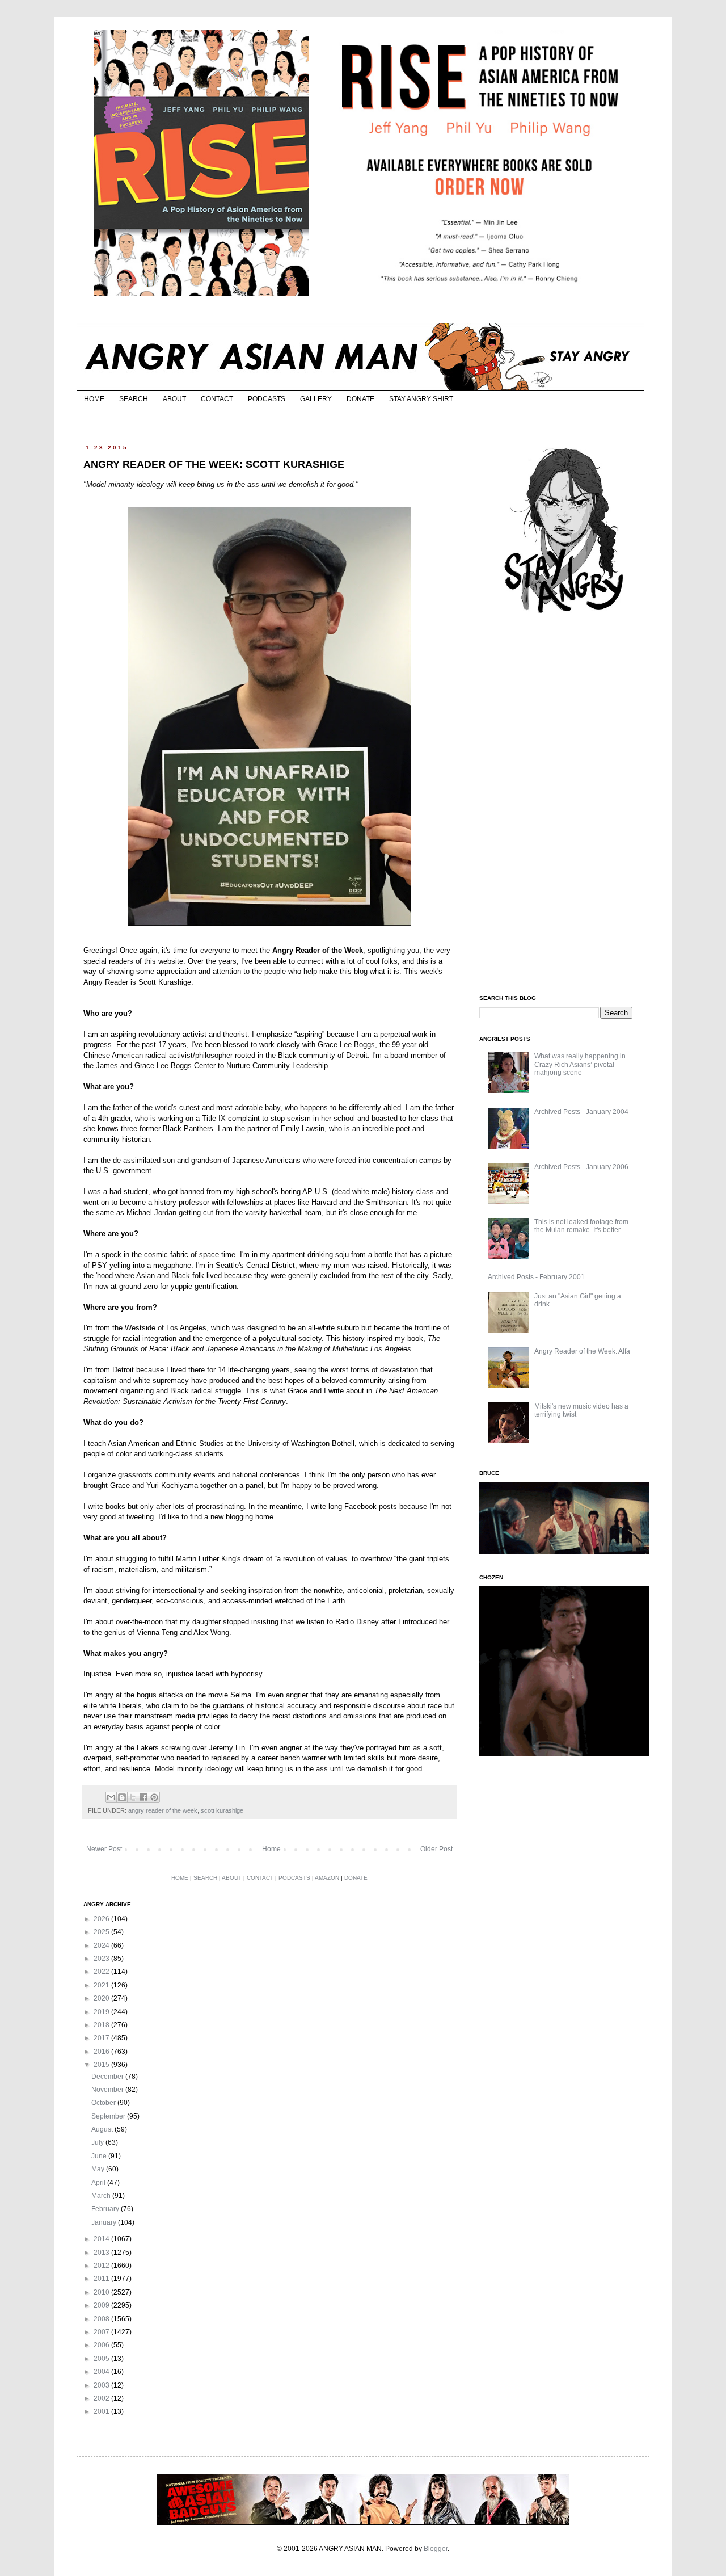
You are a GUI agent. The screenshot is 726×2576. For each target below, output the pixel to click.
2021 (102, 1985)
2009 (102, 2305)
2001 (102, 2411)
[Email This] (111, 1797)
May (99, 2169)
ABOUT (174, 399)
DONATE (360, 399)
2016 (102, 2052)
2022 (102, 1972)
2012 (102, 2266)
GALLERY (316, 399)
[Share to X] (133, 1797)
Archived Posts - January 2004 (581, 1112)
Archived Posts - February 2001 (536, 1277)
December (108, 2077)
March (102, 2196)
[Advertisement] (564, 805)
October (104, 2103)
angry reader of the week (163, 1810)
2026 (102, 1919)
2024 (102, 1945)
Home (271, 1849)
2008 (102, 2319)
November (108, 2090)
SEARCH (134, 399)
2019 (102, 2012)
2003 (102, 2385)
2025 (102, 1932)
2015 (102, 2065)
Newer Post (104, 1849)
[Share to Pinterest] (154, 1797)
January (105, 2222)
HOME (94, 399)
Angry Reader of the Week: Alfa (582, 1351)
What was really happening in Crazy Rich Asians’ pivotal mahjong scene (580, 1064)
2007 (102, 2332)
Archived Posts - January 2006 (581, 1167)
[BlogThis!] (122, 1797)
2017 (102, 2038)
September (109, 2116)
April (99, 2183)
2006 (102, 2345)
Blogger (436, 2549)
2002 (102, 2398)
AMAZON (327, 1878)
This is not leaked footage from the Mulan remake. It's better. (581, 1226)
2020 (102, 1998)
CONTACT (217, 399)
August (103, 2129)
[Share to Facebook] (143, 1797)
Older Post (436, 1849)
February (106, 2209)
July (98, 2142)
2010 (102, 2292)
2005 (102, 2359)
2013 (102, 2253)
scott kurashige (222, 1810)
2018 (102, 2025)
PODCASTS (267, 399)
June (100, 2156)
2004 (102, 2372)
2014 (102, 2239)
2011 (102, 2279)
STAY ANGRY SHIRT (421, 399)
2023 (102, 1959)
